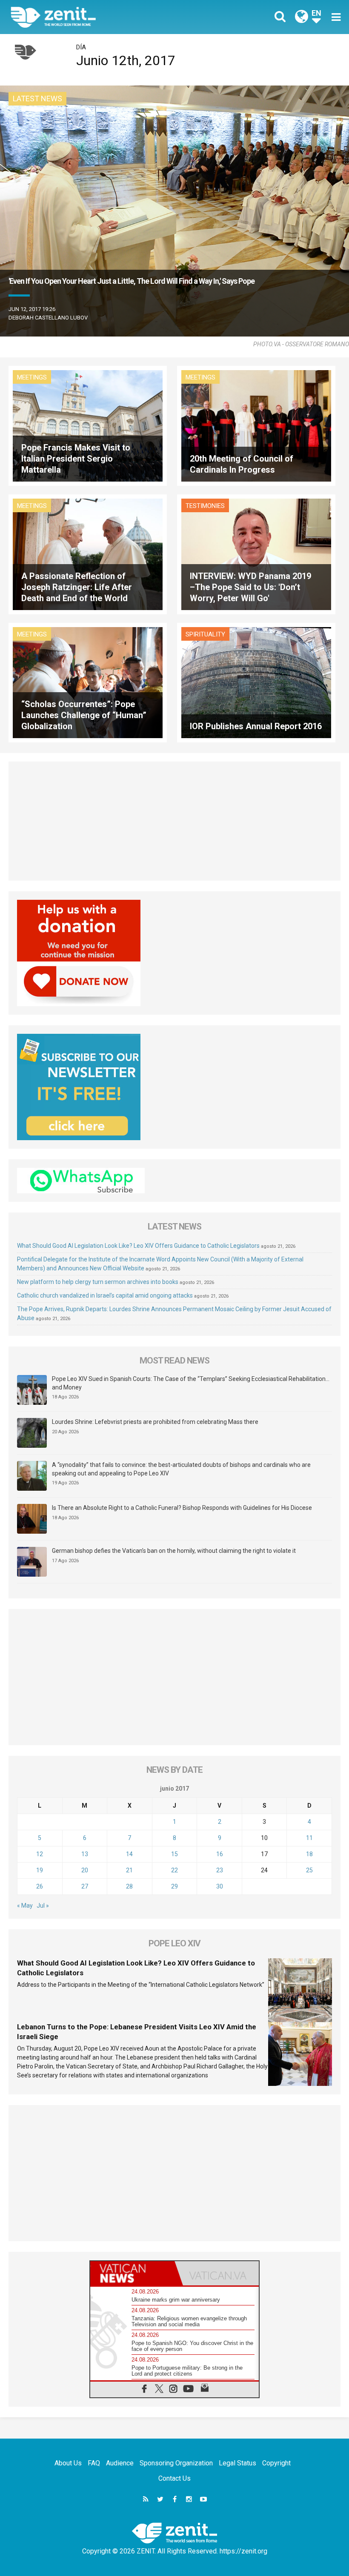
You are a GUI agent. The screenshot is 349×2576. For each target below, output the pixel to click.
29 (174, 1886)
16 (220, 1854)
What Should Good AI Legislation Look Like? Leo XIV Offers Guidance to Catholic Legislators (138, 1246)
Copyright (276, 2463)
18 (309, 1854)
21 (129, 1870)
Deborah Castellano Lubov (48, 318)
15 (174, 1854)
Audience (120, 2463)
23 (220, 1870)
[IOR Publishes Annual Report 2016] (256, 682)
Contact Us (174, 2478)
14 (129, 1854)
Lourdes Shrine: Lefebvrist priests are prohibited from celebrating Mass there (155, 1422)
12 (40, 1854)
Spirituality (205, 634)
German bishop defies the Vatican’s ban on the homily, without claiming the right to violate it (174, 1551)
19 (40, 1870)
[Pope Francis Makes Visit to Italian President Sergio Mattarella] (88, 425)
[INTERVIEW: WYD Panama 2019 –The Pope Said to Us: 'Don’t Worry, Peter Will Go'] (256, 554)
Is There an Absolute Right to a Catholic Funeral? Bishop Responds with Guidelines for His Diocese (182, 1508)
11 (309, 1838)
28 (129, 1886)
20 (85, 1870)
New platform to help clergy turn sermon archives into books (98, 1282)
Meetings (32, 377)
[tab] (132, 2273)
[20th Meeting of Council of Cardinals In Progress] (256, 425)
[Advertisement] (174, 821)
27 (85, 1886)
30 (220, 1886)
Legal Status (237, 2463)
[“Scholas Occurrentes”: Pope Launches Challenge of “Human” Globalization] (88, 682)
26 (40, 1886)
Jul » (43, 1906)
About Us (68, 2463)
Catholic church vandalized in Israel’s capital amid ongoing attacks (105, 1295)
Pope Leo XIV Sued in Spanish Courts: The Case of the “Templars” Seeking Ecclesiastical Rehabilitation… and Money (191, 1383)
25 (309, 1870)
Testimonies (205, 506)
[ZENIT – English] (98, 17)
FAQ (94, 2463)
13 (85, 1854)
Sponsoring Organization (176, 2463)
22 (174, 1870)
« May (25, 1906)
